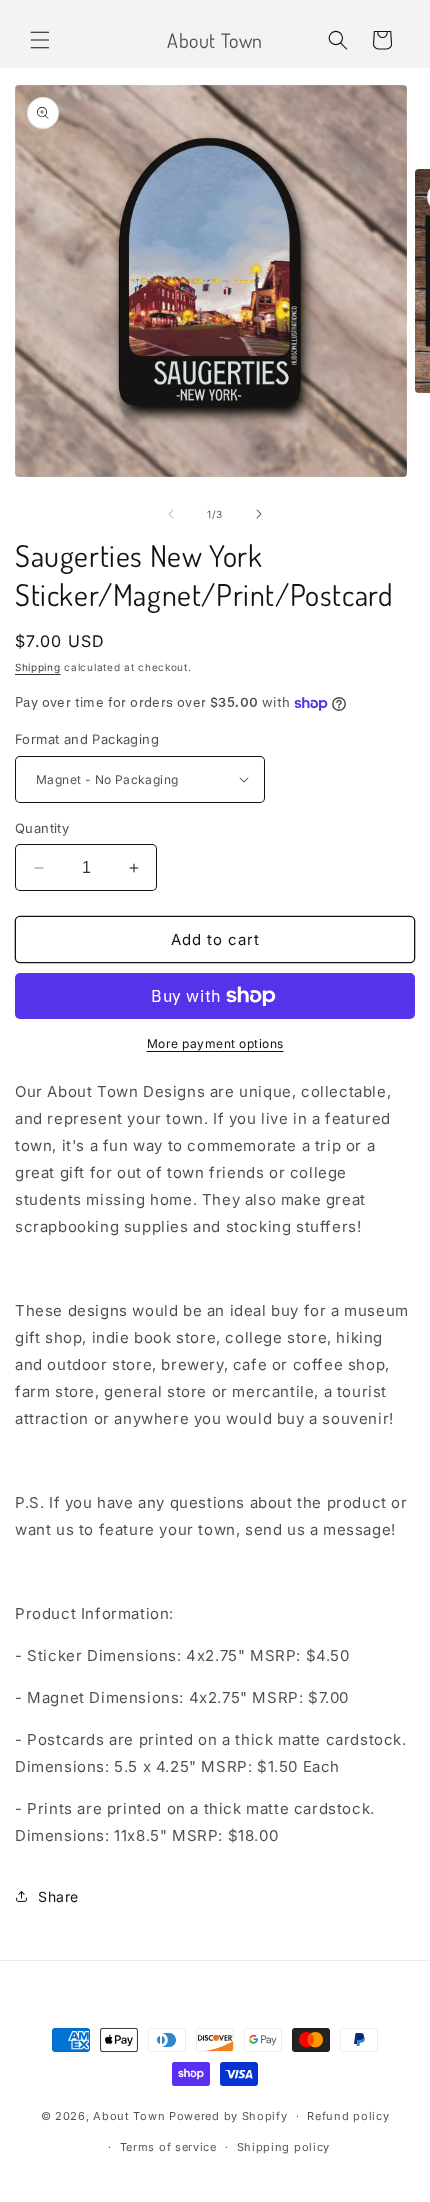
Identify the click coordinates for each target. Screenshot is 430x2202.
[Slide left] (171, 514)
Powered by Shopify (228, 2116)
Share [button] (58, 1896)
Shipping (38, 667)
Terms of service (168, 2147)
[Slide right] (259, 514)
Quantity (42, 828)
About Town (129, 2116)
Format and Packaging (87, 739)
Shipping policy (284, 2147)
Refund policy (348, 2116)
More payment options (215, 1043)
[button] (40, 40)
